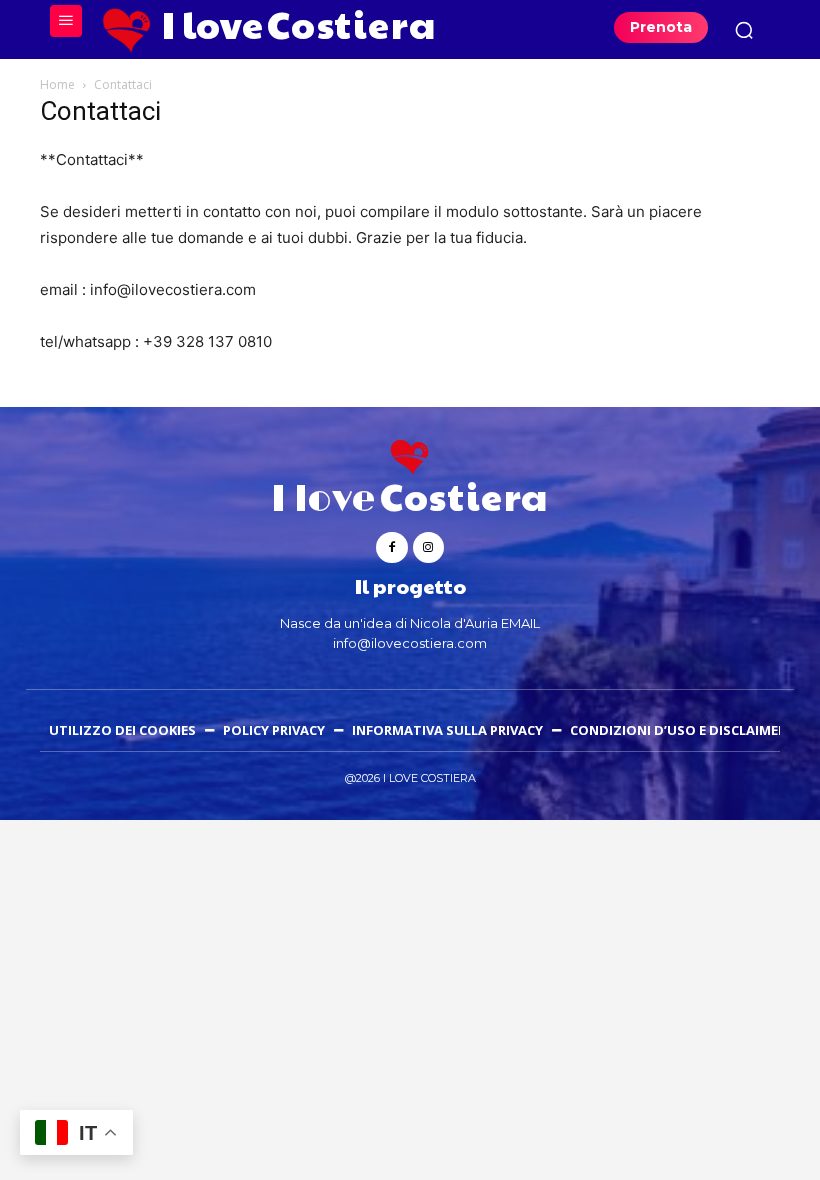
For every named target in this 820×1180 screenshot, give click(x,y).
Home (57, 84)
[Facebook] (391, 547)
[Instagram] (428, 547)
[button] (744, 30)
